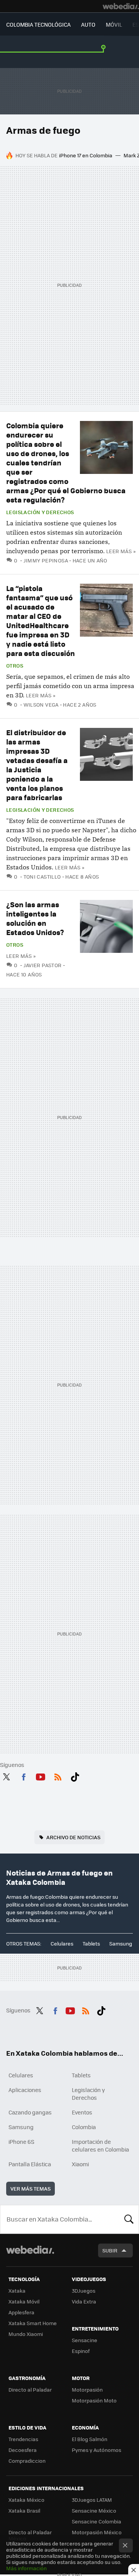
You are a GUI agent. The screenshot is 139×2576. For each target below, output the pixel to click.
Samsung (121, 1943)
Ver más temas (31, 2188)
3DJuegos (84, 2291)
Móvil (114, 24)
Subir (110, 2250)
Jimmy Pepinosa (46, 560)
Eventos (82, 2112)
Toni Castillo (42, 877)
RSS (58, 1775)
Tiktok (75, 1775)
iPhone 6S (21, 2142)
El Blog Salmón (90, 2439)
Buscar (129, 2219)
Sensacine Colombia (97, 2521)
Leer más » (121, 551)
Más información (26, 2568)
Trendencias (23, 2439)
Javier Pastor (43, 965)
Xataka (17, 2291)
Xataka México (26, 2500)
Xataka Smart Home (33, 2323)
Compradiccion (27, 2461)
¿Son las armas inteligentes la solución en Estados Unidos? (35, 918)
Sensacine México (94, 2510)
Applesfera (21, 2312)
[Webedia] (121, 6)
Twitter (6, 1775)
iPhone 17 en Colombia (86, 155)
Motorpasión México (97, 2532)
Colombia (84, 2127)
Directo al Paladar (30, 2389)
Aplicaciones (25, 2090)
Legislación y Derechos (40, 512)
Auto (88, 24)
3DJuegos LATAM (92, 2500)
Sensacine (85, 2340)
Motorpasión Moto (94, 2400)
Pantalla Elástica (30, 2164)
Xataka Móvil (24, 2301)
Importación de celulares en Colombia (100, 2145)
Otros (15, 666)
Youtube (41, 1775)
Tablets (91, 1943)
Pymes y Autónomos (97, 2450)
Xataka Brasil (24, 2510)
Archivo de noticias (73, 1837)
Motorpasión (87, 2389)
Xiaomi (80, 2164)
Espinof (81, 2351)
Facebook (24, 1775)
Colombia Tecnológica (38, 24)
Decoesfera (23, 2450)
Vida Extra (84, 2301)
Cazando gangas (30, 2112)
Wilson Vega (41, 704)
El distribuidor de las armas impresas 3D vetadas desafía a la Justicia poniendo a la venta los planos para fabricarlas (37, 765)
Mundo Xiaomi (26, 2334)
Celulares (62, 1943)
